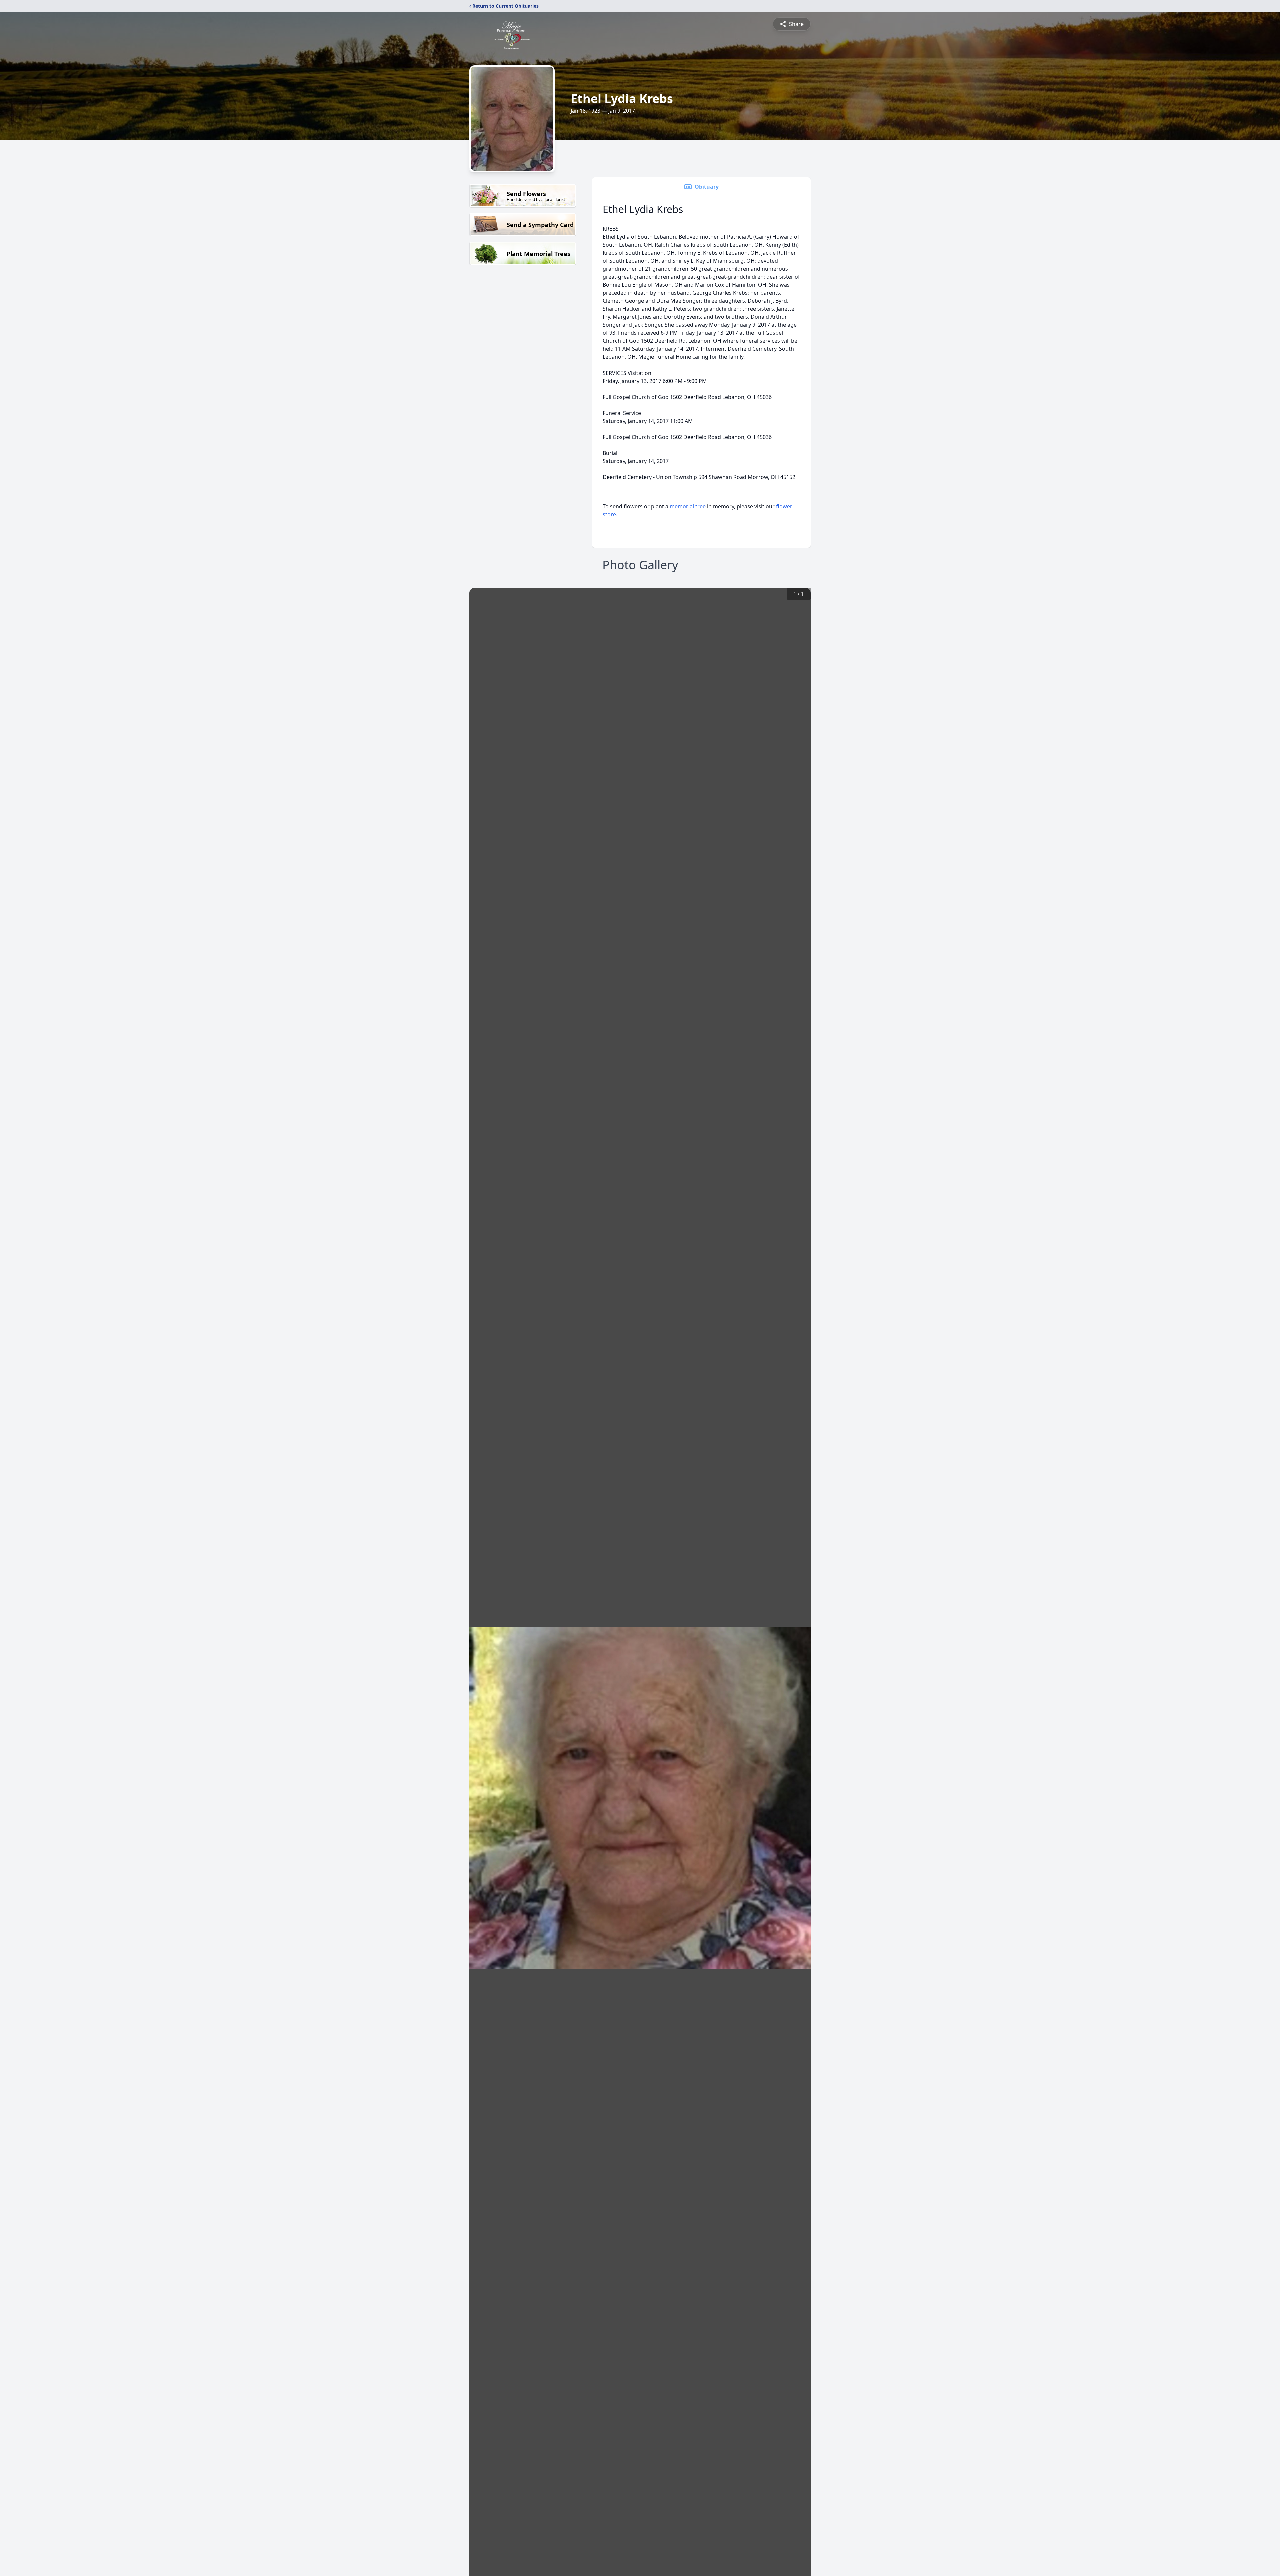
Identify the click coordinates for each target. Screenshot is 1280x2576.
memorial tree (688, 506)
